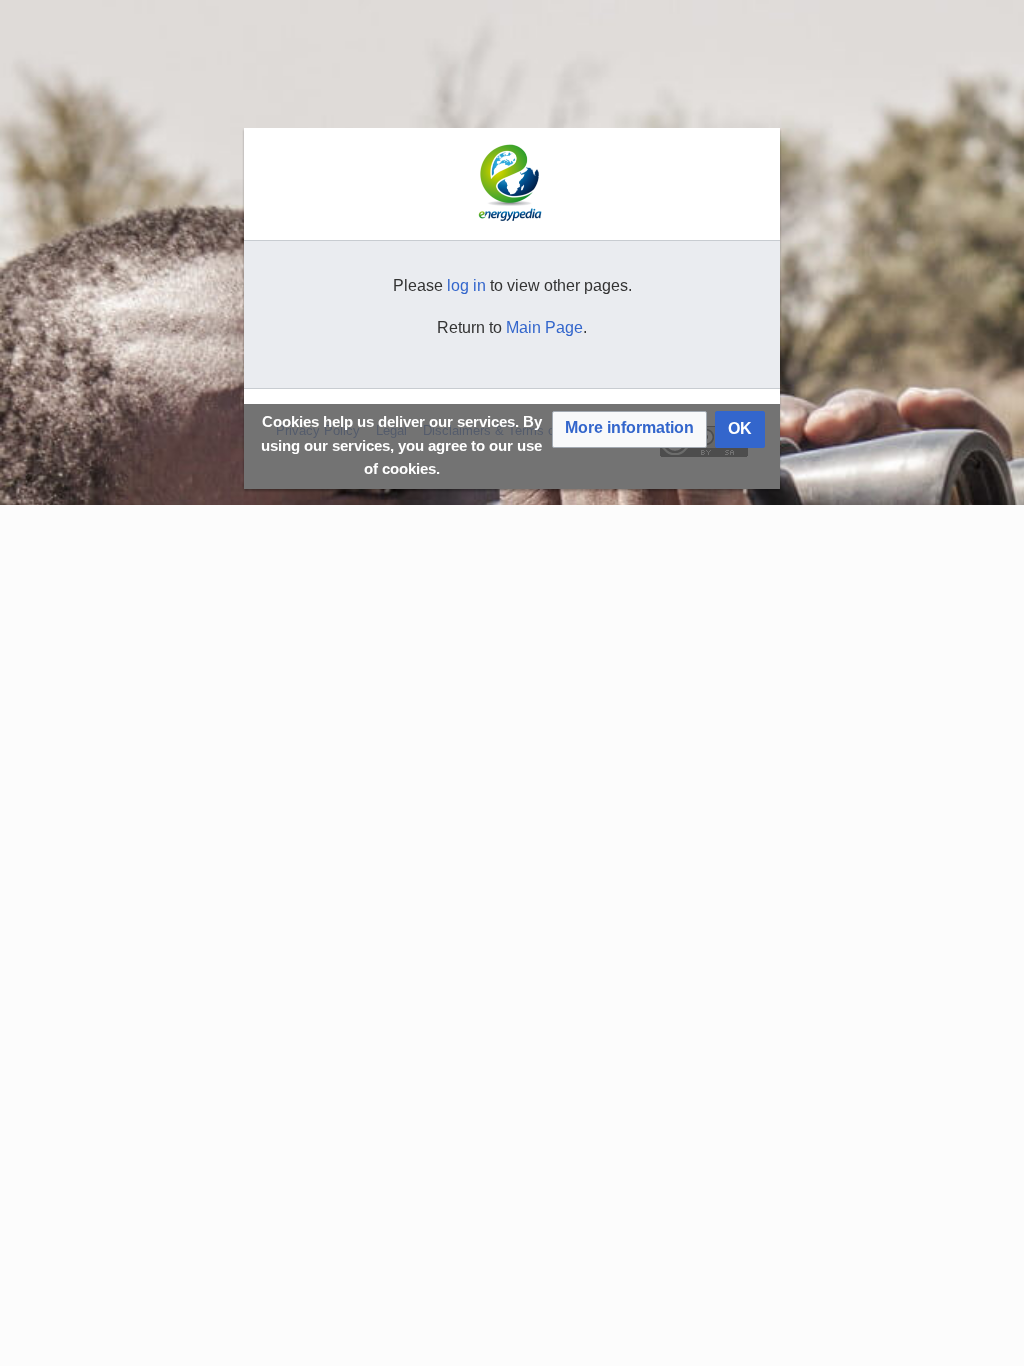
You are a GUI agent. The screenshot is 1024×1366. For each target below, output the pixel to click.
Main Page (544, 327)
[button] (629, 429)
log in (466, 285)
